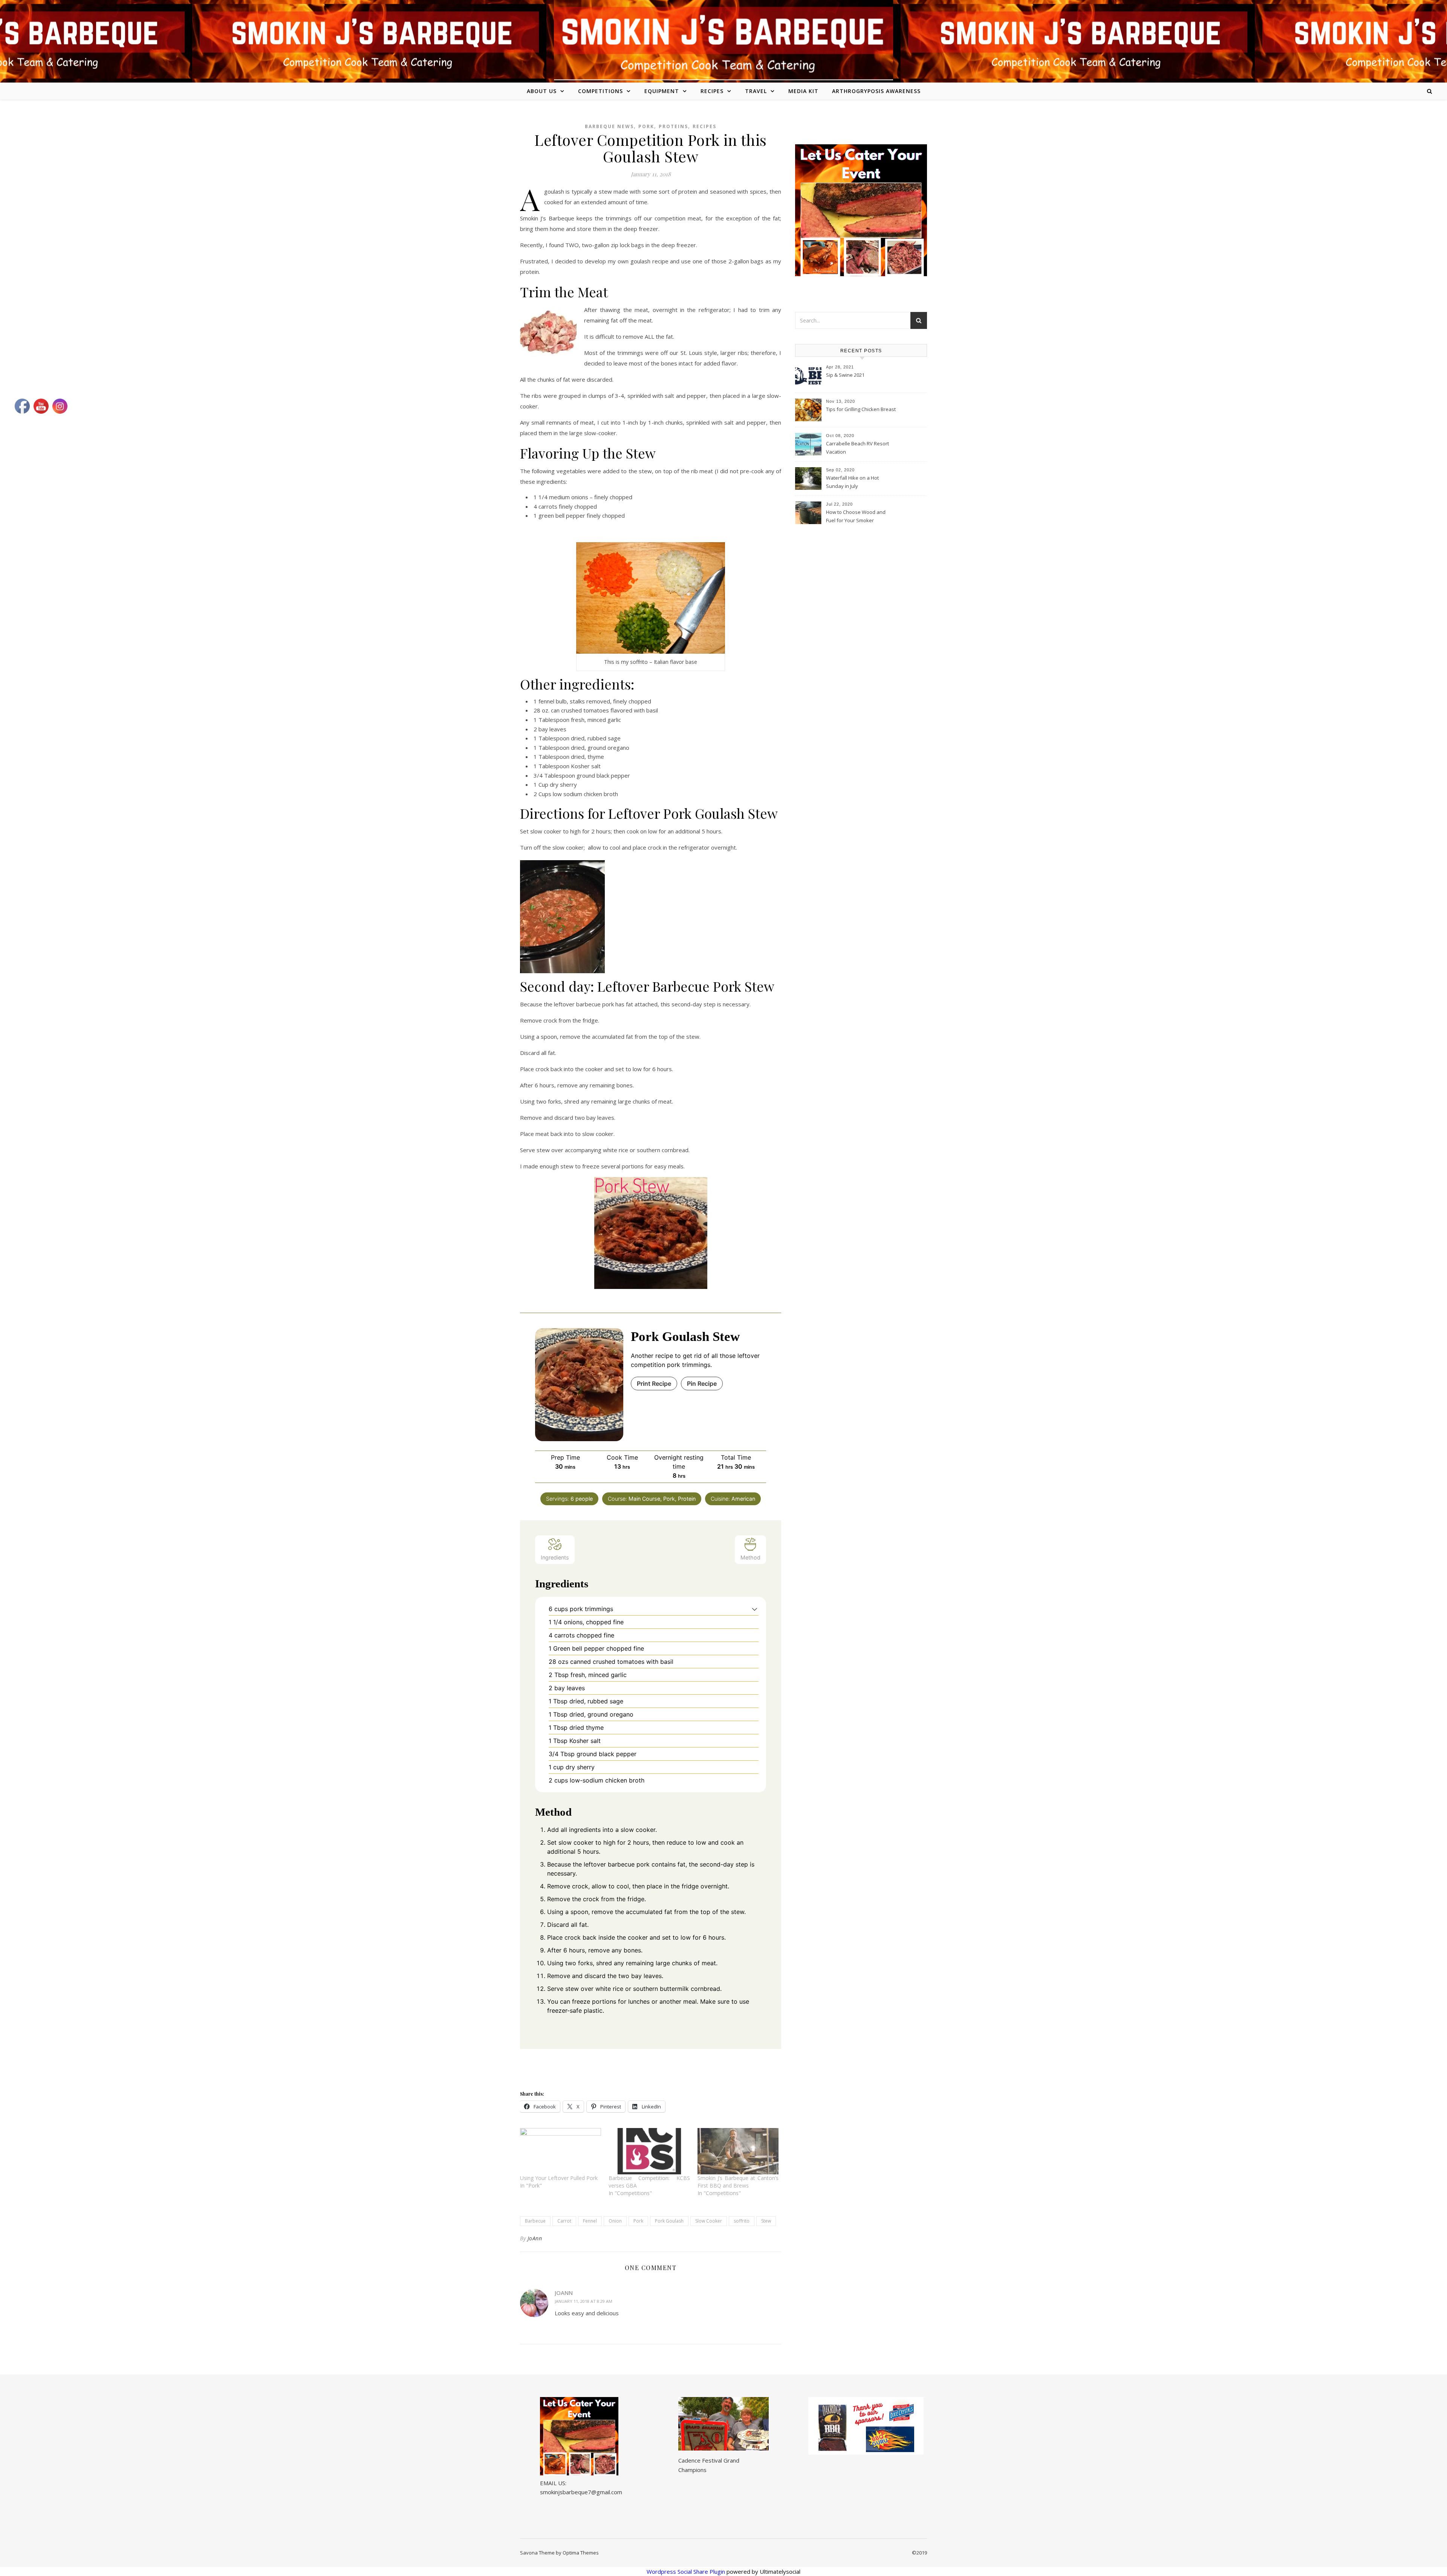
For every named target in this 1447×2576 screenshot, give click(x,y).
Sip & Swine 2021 (845, 375)
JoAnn (535, 2238)
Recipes (712, 91)
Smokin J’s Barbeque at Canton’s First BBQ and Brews (738, 2182)
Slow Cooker (709, 2221)
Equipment (662, 91)
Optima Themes (581, 2553)
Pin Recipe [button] (702, 1384)
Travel (756, 91)
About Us (542, 91)
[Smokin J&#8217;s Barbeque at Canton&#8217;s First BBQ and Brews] (738, 2151)
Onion (615, 2221)
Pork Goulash (669, 2221)
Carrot (564, 2221)
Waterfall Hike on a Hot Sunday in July (852, 482)
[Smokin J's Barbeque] (723, 40)
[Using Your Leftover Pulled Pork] (561, 2151)
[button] (755, 1609)
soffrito (742, 2221)
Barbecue (535, 2221)
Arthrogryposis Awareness (876, 91)
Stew (766, 2221)
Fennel (590, 2221)
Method (750, 1557)
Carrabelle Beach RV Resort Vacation (857, 448)
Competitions (600, 91)
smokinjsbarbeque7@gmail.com (581, 2492)
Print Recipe (654, 1384)
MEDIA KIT (803, 91)
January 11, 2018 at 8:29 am (584, 2301)
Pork (646, 126)
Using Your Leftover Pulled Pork (559, 2178)
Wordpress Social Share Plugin (687, 2571)
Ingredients (555, 1557)
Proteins (673, 126)
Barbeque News (609, 126)
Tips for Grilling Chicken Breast (861, 409)
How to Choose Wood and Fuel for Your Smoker (856, 516)
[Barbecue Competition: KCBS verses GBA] (649, 2151)
